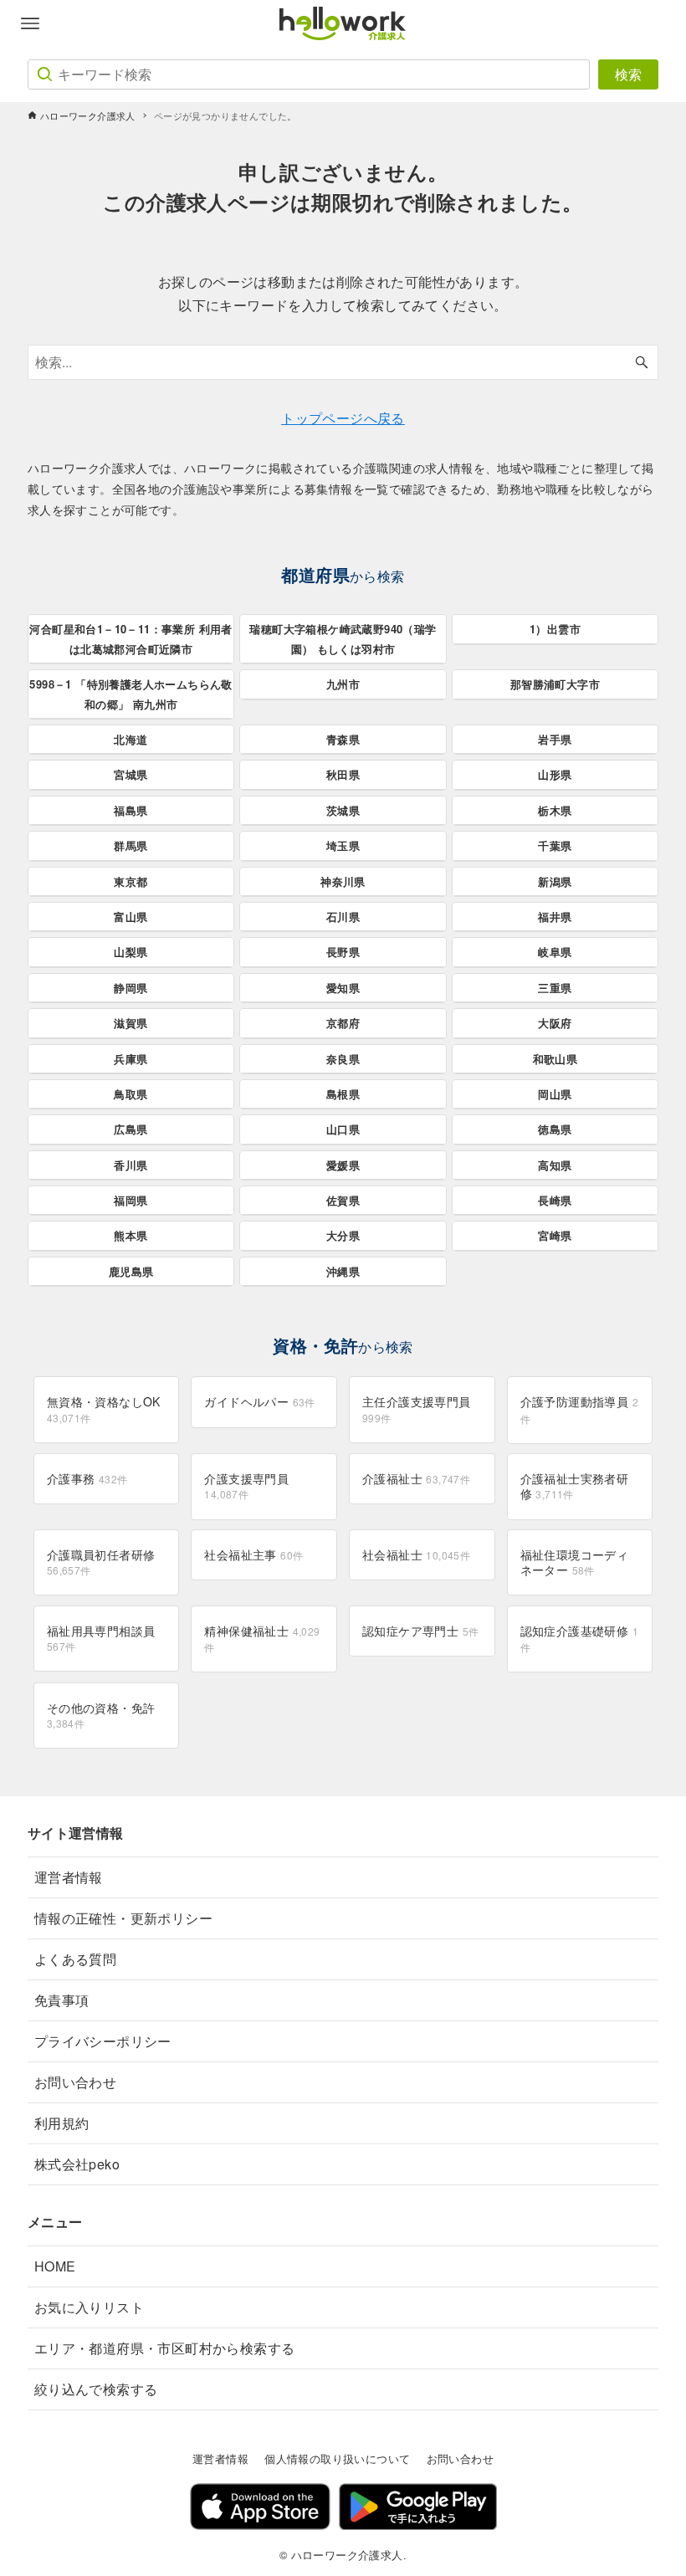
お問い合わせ (75, 2082)
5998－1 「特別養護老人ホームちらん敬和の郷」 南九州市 (131, 694)
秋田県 (343, 774)
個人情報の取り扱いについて (337, 2458)
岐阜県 (555, 952)
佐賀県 (343, 1200)
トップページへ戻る (343, 418)
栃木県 (555, 810)
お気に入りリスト (89, 2307)
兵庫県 (131, 1059)
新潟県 (555, 881)
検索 (628, 74)
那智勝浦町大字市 (555, 684)
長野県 (343, 952)
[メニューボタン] (30, 23)
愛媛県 (343, 1165)
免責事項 (62, 2000)
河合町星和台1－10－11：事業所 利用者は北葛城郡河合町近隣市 (131, 638)
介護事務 (87, 1478)
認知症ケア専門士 (420, 1631)
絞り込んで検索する (96, 2389)
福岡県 (131, 1200)
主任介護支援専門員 (417, 1408)
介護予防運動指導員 (579, 1409)
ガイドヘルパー (259, 1401)
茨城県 (343, 810)
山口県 (343, 1129)
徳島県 (555, 1129)
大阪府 (555, 1023)
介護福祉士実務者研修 (575, 1486)
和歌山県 (555, 1059)
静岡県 (131, 988)
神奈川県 (343, 881)
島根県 (343, 1094)
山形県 (555, 774)
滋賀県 (131, 1023)
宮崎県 (555, 1235)
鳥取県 (131, 1094)
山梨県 (131, 952)
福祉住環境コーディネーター (575, 1562)
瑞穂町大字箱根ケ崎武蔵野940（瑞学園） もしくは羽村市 (343, 638)
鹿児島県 (131, 1271)
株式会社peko (77, 2164)
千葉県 (555, 845)
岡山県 (555, 1094)
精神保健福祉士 (262, 1638)
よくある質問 (75, 1959)
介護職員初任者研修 (101, 1562)
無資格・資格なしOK (104, 1408)
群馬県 (131, 845)
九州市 (343, 684)
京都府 (343, 1023)
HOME (55, 2266)
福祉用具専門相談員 (101, 1638)
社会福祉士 (416, 1554)
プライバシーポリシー (103, 2041)
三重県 (555, 988)
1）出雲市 (555, 629)
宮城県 (131, 774)
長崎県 (555, 1200)
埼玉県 (343, 845)
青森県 (343, 739)
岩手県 (555, 739)
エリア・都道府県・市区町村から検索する (165, 2348)
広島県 (131, 1129)
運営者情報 (69, 1877)
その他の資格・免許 (101, 1715)
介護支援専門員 (246, 1485)
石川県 (343, 917)
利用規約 (62, 2123)
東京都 (131, 881)
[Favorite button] (656, 23)
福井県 (555, 917)
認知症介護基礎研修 (579, 1638)
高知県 (555, 1165)
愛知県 (343, 988)
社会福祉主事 (253, 1554)
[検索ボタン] (642, 362)
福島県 (131, 810)
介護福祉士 (416, 1478)
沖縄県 (343, 1271)
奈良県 (343, 1059)
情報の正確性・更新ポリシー (123, 1918)
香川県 (131, 1165)
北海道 (131, 739)
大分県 (343, 1235)
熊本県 (131, 1235)
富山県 (131, 917)
